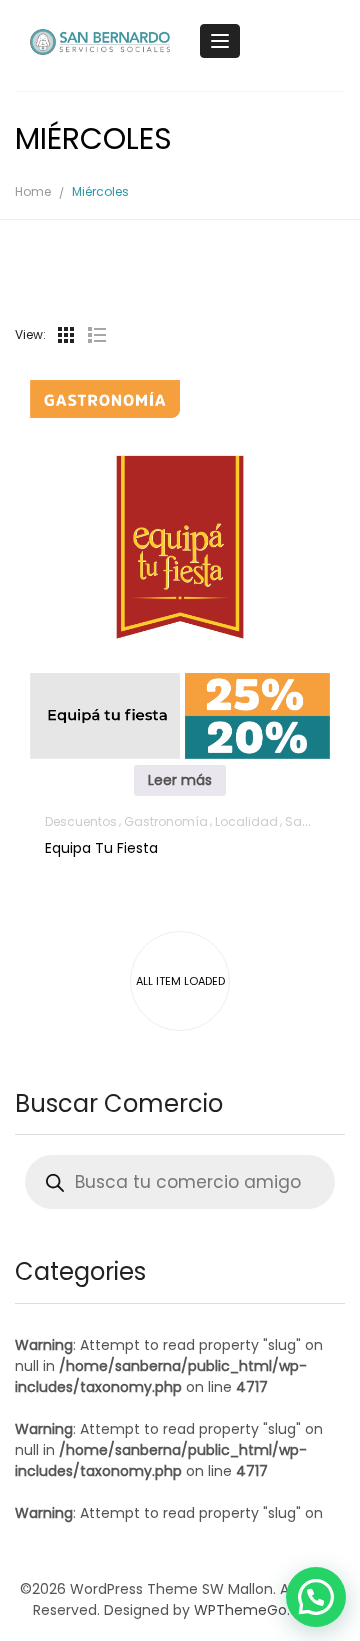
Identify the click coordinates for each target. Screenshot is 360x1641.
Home (33, 191)
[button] (316, 1597)
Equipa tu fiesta (101, 848)
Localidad (246, 821)
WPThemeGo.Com (259, 1610)
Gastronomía (166, 821)
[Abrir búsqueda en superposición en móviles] (180, 1182)
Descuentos (81, 821)
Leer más (180, 780)
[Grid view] (66, 335)
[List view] (96, 335)
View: (30, 334)
